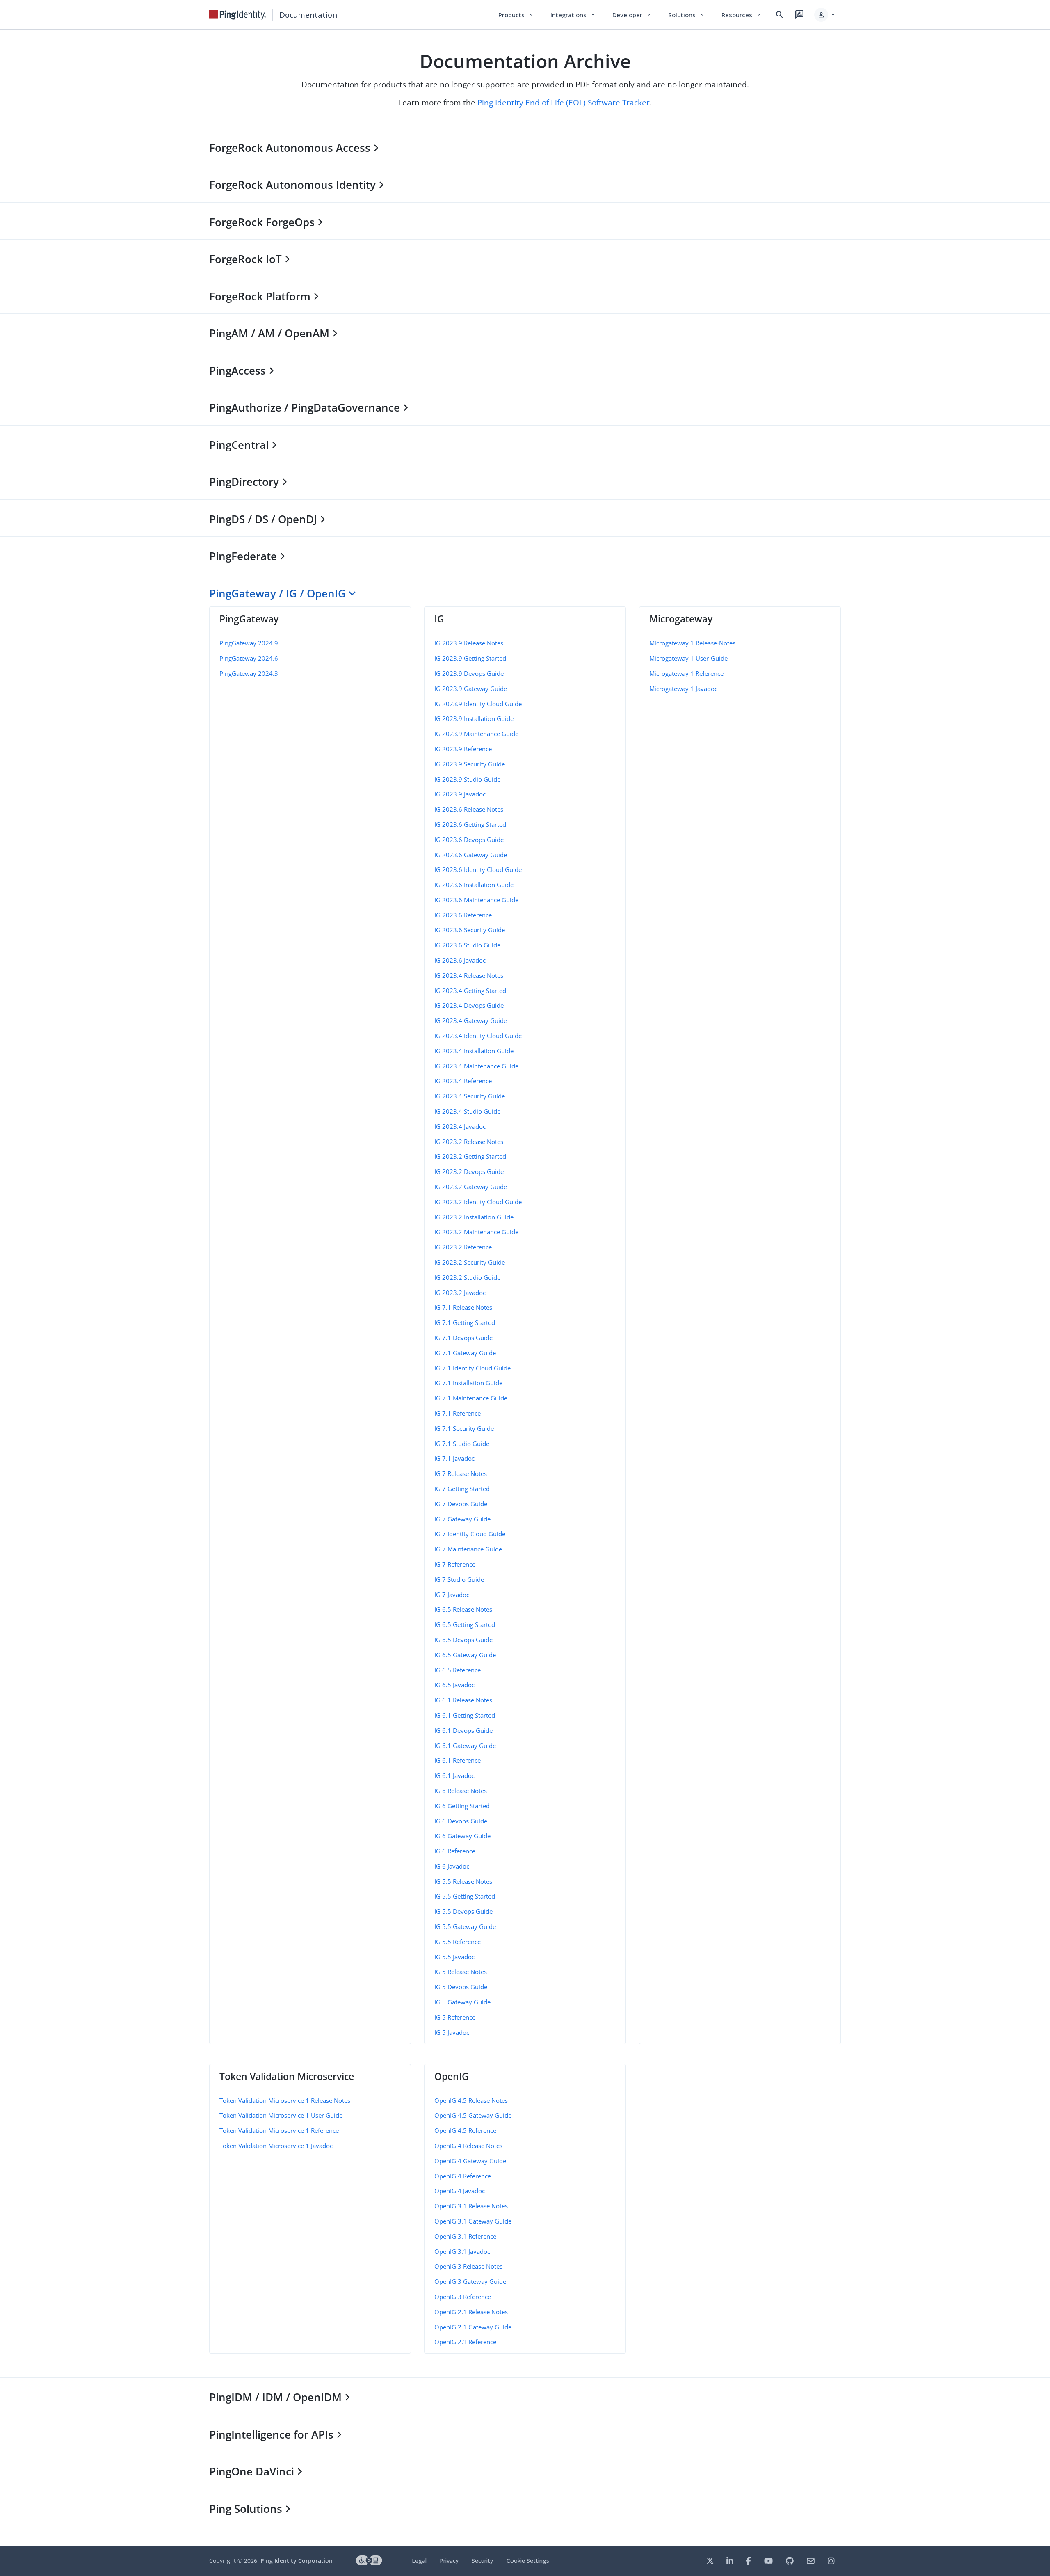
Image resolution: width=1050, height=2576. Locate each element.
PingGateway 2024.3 (249, 673)
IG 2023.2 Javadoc (460, 1293)
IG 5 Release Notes (461, 1972)
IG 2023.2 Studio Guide (467, 1277)
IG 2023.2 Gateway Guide (471, 1187)
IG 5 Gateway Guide (462, 2002)
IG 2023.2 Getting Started (470, 1156)
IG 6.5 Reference (458, 1670)
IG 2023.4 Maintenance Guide (476, 1066)
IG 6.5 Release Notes (463, 1609)
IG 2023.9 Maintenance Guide (476, 734)
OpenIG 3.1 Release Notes (471, 2206)
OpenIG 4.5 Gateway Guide (473, 2115)
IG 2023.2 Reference (463, 1247)
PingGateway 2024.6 (249, 658)
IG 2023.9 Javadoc (460, 794)
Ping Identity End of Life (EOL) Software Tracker (564, 102)
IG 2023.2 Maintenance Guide (476, 1232)
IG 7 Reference (455, 1564)
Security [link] (482, 2561)
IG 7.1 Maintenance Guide (471, 1398)
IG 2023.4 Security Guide (470, 1096)
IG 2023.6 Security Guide (470, 930)
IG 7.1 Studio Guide (462, 1444)
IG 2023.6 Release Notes (469, 809)
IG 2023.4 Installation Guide (474, 1051)
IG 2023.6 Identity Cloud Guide (478, 869)
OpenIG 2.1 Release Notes (471, 2312)
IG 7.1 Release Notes (463, 1307)
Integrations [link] (573, 15)
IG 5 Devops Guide (461, 1987)
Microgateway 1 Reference (686, 673)
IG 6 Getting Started (462, 1806)
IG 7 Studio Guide (459, 1579)
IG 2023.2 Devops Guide (469, 1171)
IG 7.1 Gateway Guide (465, 1353)
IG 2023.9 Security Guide (470, 764)
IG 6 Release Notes (461, 1791)
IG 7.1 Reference (458, 1413)
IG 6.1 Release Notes (463, 1700)
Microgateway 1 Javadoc (683, 689)
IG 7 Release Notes (461, 1473)
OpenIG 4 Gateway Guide (470, 2161)
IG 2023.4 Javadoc (460, 1126)
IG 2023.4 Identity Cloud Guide (478, 1036)
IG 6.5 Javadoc (454, 1685)
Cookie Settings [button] (528, 2561)
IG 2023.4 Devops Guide (469, 1005)
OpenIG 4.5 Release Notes (471, 2100)
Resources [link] (742, 15)
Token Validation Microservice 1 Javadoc (276, 2146)
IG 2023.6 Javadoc (460, 960)
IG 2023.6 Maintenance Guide (476, 900)
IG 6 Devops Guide (461, 1821)
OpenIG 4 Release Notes (468, 2146)
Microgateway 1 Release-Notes (692, 643)
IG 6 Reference (455, 1851)
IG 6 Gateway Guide (462, 1836)
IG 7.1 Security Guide (464, 1428)
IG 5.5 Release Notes (463, 1881)
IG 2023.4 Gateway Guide (471, 1020)
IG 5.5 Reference (458, 1942)
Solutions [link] (687, 15)
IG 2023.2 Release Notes (469, 1142)
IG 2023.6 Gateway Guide (471, 855)
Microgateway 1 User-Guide (688, 658)
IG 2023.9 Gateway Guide (471, 689)
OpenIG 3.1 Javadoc (462, 2251)
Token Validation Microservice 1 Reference (279, 2130)
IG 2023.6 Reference (463, 915)
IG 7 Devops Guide (461, 1504)
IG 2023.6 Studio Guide (467, 945)
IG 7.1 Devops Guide (463, 1338)
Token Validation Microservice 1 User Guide (281, 2115)
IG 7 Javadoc (452, 1595)
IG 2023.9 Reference (463, 749)
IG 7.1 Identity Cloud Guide (472, 1368)
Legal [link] (419, 2561)
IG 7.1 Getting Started (465, 1322)
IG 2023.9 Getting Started (470, 658)
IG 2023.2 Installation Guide (474, 1217)
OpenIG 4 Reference (463, 2176)
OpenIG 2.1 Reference (465, 2342)
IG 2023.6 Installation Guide (474, 885)
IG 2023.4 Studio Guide (467, 1111)
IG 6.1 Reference (458, 1760)
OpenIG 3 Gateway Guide (470, 2281)
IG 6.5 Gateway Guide (465, 1655)
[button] (825, 15)
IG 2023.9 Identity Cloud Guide (478, 704)
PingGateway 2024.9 (249, 643)
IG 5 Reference (455, 2017)
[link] (237, 15)
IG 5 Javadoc (452, 2032)
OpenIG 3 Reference (463, 2297)
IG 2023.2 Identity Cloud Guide (478, 1202)
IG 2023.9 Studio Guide (467, 779)
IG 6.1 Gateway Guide (465, 1746)
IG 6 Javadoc (452, 1866)
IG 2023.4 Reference (463, 1081)
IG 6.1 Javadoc (454, 1775)
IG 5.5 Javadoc (454, 1957)
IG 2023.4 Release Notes (469, 975)
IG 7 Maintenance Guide (468, 1549)
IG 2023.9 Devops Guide (469, 673)
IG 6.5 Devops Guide (463, 1640)
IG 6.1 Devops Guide (463, 1730)
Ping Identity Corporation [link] (297, 2561)
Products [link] (516, 15)
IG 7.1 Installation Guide (468, 1383)
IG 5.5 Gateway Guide (465, 1926)
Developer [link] (632, 15)
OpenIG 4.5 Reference (465, 2130)
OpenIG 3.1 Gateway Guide (473, 2221)
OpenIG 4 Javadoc (460, 2191)
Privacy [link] (449, 2561)
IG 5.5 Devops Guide (463, 1911)
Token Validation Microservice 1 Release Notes (285, 2100)
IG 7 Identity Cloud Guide (470, 1534)
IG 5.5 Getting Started (465, 1896)
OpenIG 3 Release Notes (468, 2266)
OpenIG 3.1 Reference (465, 2236)
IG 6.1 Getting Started (465, 1715)
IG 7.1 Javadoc (454, 1458)
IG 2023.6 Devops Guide (469, 840)
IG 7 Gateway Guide (462, 1519)
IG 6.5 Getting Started (465, 1624)
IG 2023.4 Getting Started (470, 991)
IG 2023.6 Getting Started (470, 824)
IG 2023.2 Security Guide (470, 1262)
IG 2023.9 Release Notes (469, 643)
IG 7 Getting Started (462, 1489)
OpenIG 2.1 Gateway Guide (473, 2327)
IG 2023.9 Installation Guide (474, 718)
